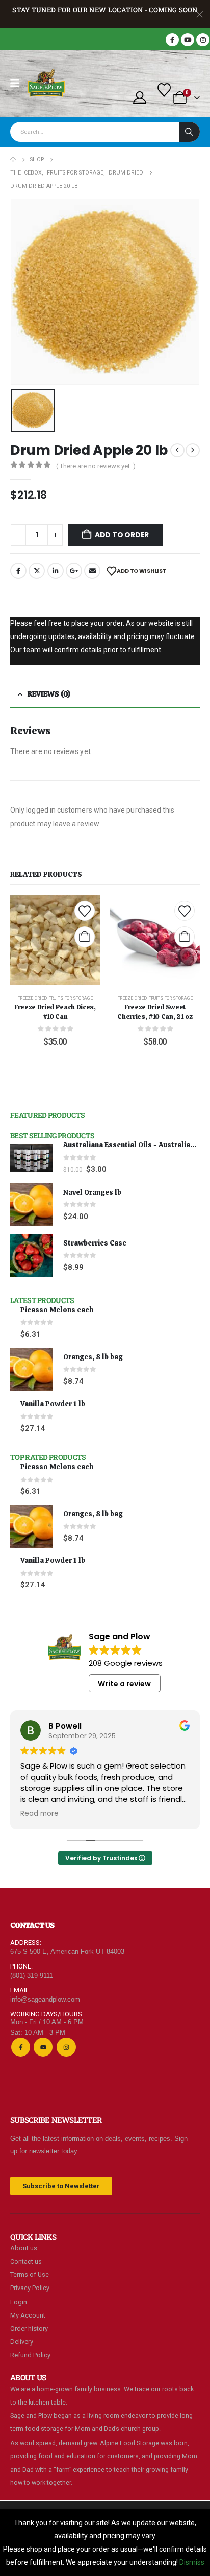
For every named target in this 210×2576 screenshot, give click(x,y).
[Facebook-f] (21, 2047)
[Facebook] (172, 40)
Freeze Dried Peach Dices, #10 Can (55, 1012)
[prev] (177, 450)
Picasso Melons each (57, 1310)
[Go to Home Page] (13, 160)
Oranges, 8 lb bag (93, 1357)
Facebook (18, 571)
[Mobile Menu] (18, 83)
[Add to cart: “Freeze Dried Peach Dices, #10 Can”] (85, 937)
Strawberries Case (95, 1243)
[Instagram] (203, 40)
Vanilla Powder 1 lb (53, 1404)
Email (92, 571)
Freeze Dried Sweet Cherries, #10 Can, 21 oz (155, 1012)
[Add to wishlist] (85, 911)
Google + (74, 571)
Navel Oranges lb (92, 1192)
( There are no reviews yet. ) (96, 466)
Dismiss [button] (192, 2562)
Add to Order (122, 535)
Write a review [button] (124, 1684)
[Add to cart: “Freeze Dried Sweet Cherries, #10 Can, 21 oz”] (185, 937)
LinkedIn (56, 571)
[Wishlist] (164, 90)
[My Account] (139, 98)
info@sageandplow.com (45, 1999)
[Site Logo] (46, 83)
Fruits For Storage (71, 998)
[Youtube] (188, 40)
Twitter (37, 571)
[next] (193, 450)
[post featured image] (32, 1158)
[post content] (55, 940)
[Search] (189, 132)
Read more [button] (40, 1814)
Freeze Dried (32, 998)
